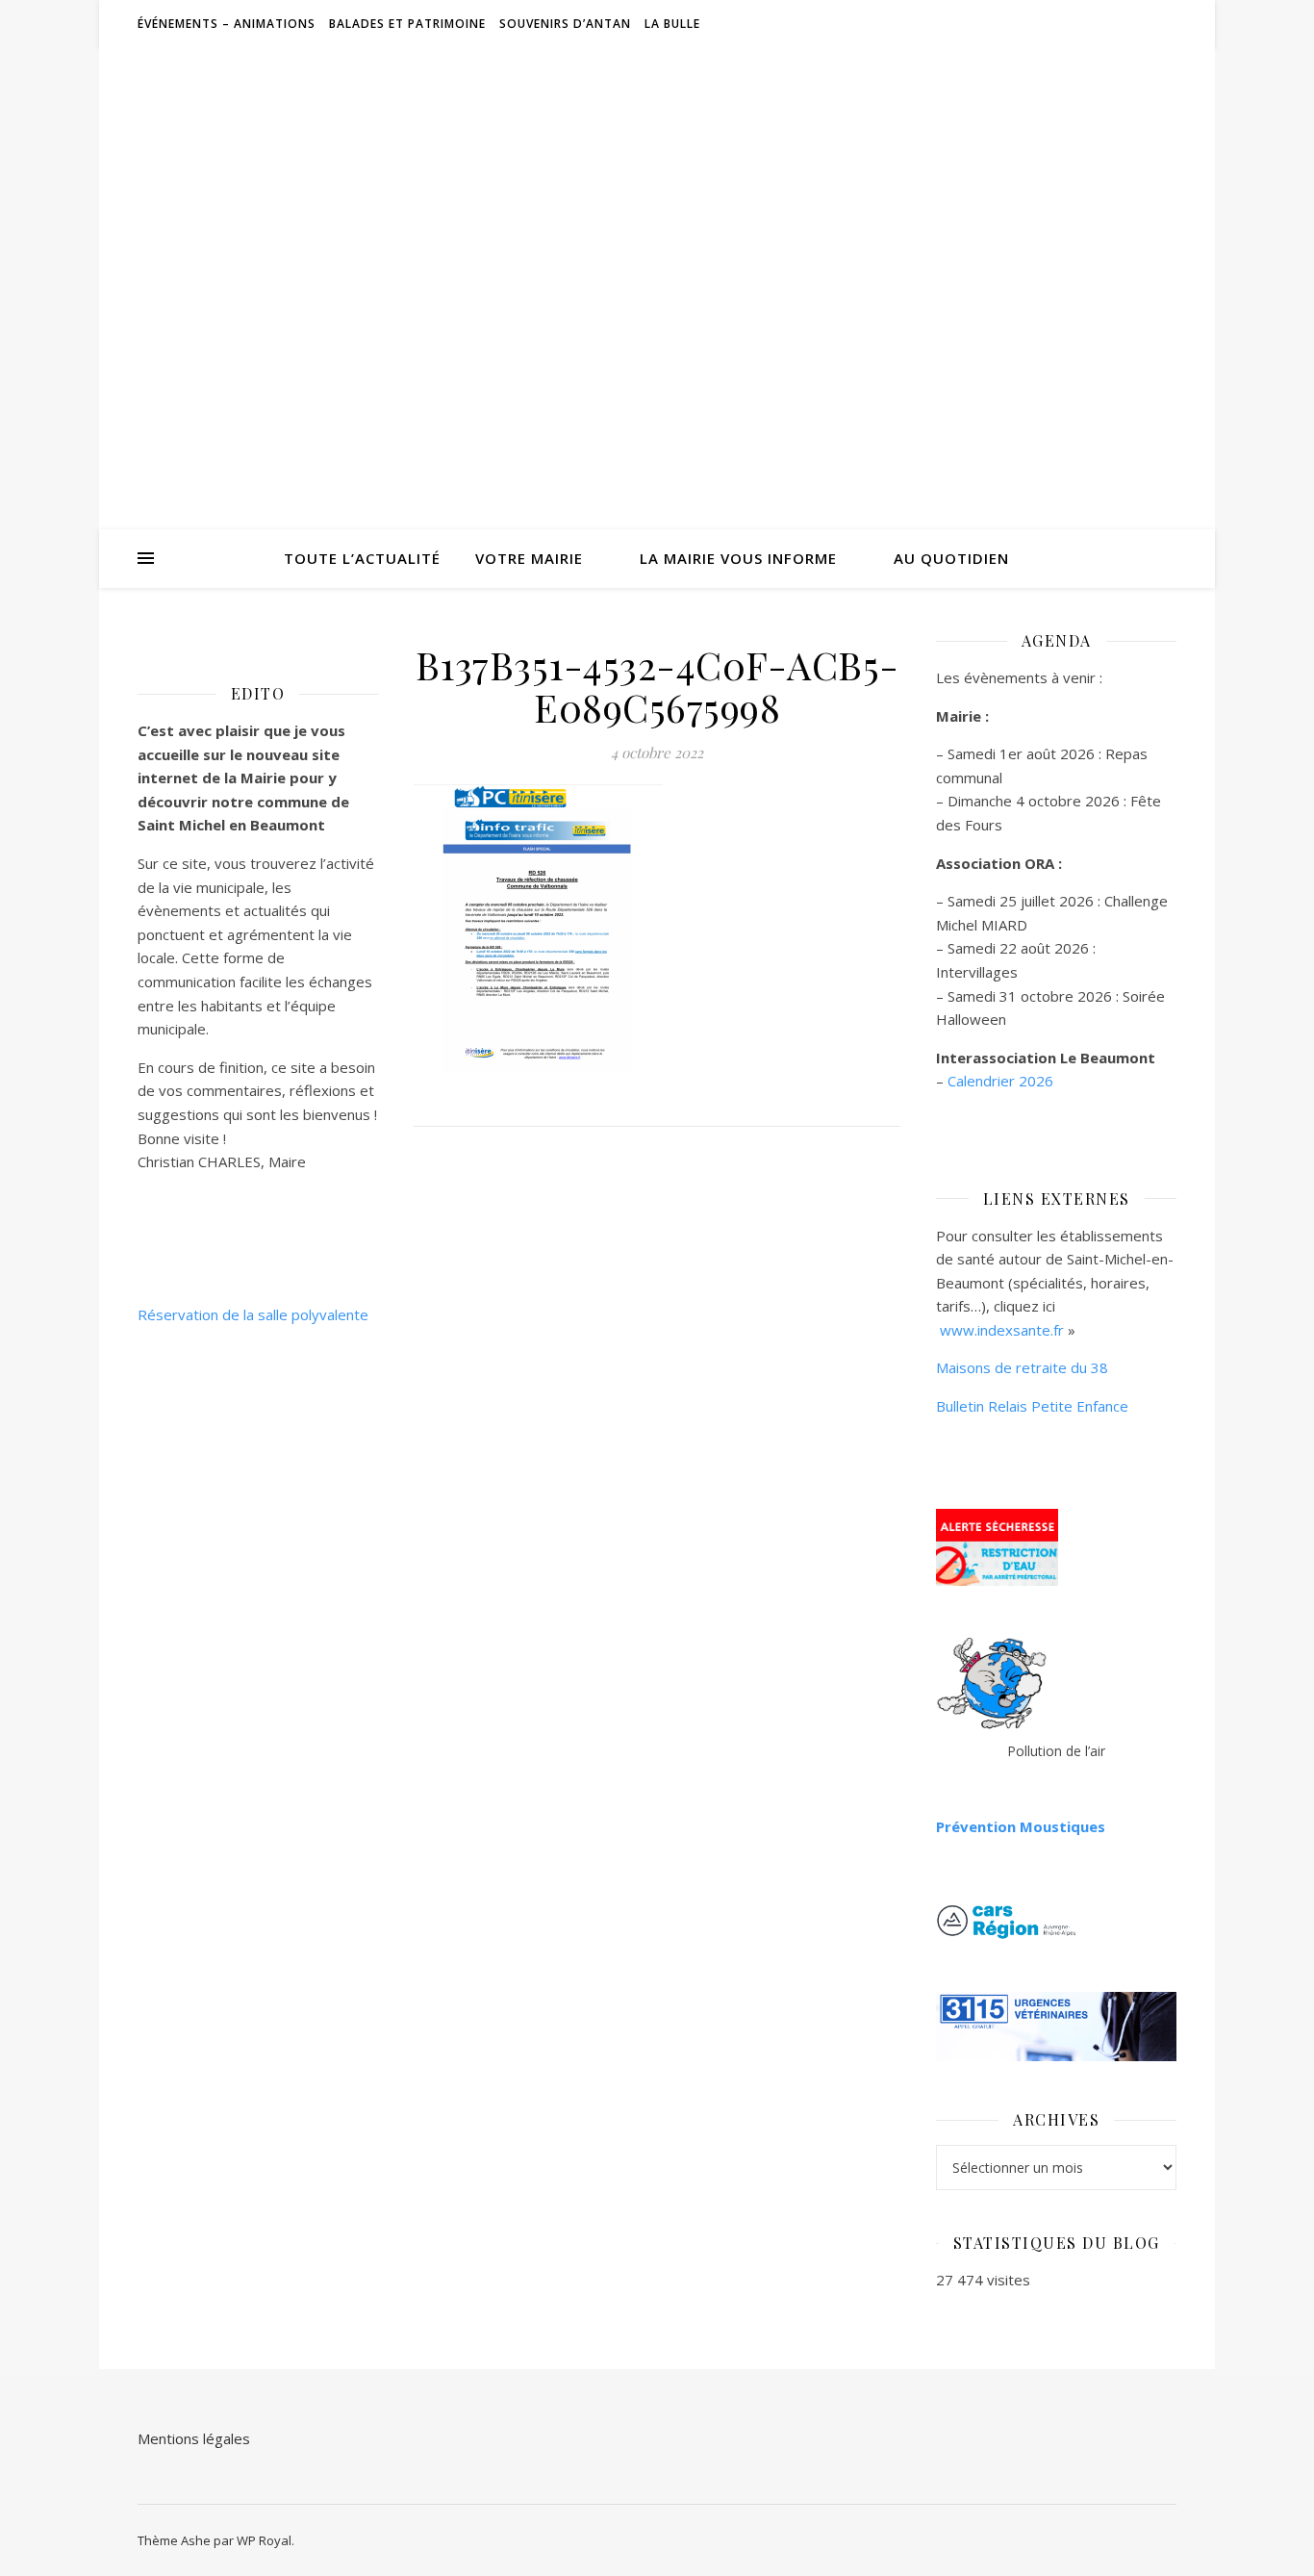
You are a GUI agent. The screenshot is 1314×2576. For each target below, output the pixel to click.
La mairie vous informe (738, 558)
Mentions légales (194, 2438)
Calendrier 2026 (1000, 1081)
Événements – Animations (227, 24)
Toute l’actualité (362, 558)
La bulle (672, 24)
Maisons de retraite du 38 (1022, 1367)
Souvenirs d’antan (565, 24)
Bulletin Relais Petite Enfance (1032, 1406)
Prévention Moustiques (1021, 1826)
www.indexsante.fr (1002, 1330)
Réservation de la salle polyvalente (253, 1314)
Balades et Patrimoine (407, 24)
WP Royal (264, 2540)
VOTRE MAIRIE (529, 558)
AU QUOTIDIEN (951, 558)
